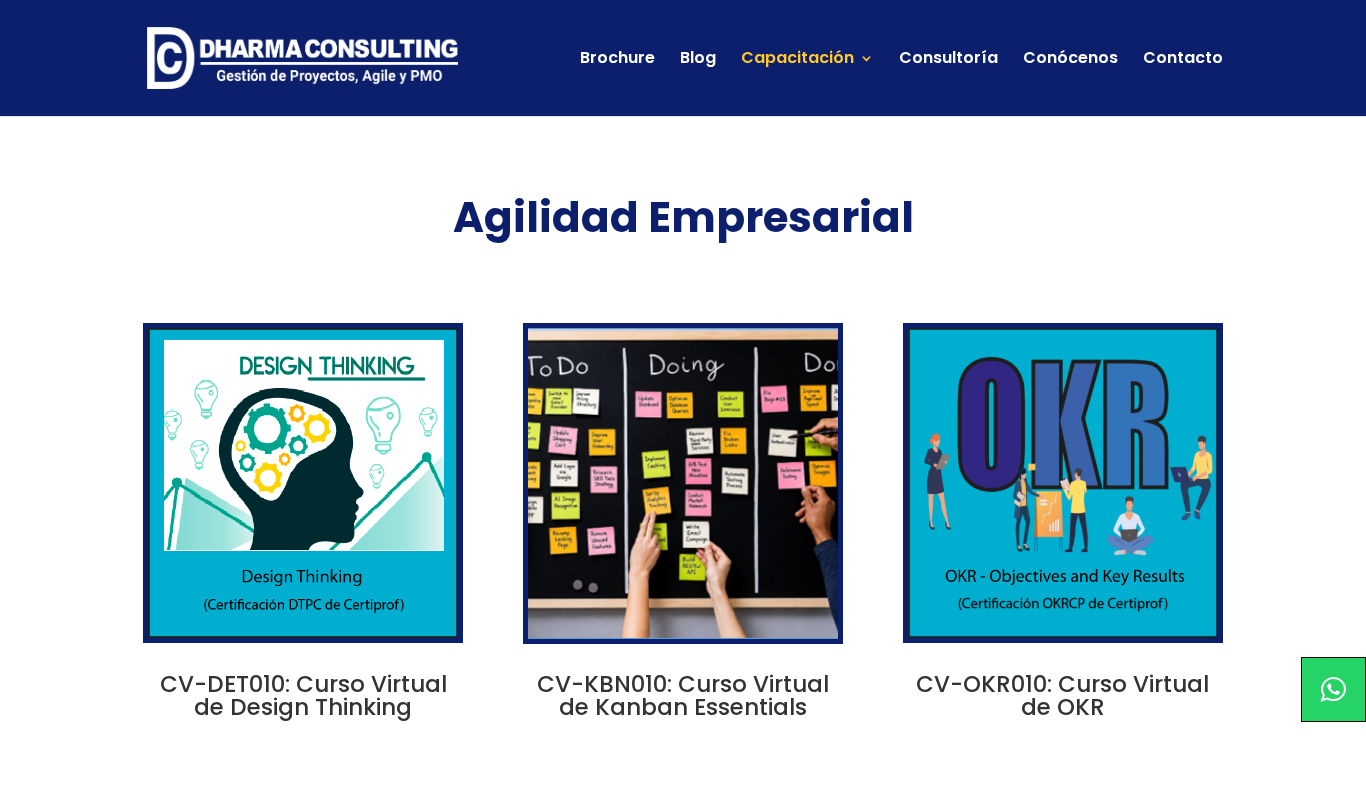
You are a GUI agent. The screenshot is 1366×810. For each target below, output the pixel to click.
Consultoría (948, 60)
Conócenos (1070, 60)
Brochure (617, 60)
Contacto (1183, 60)
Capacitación (797, 60)
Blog (698, 60)
